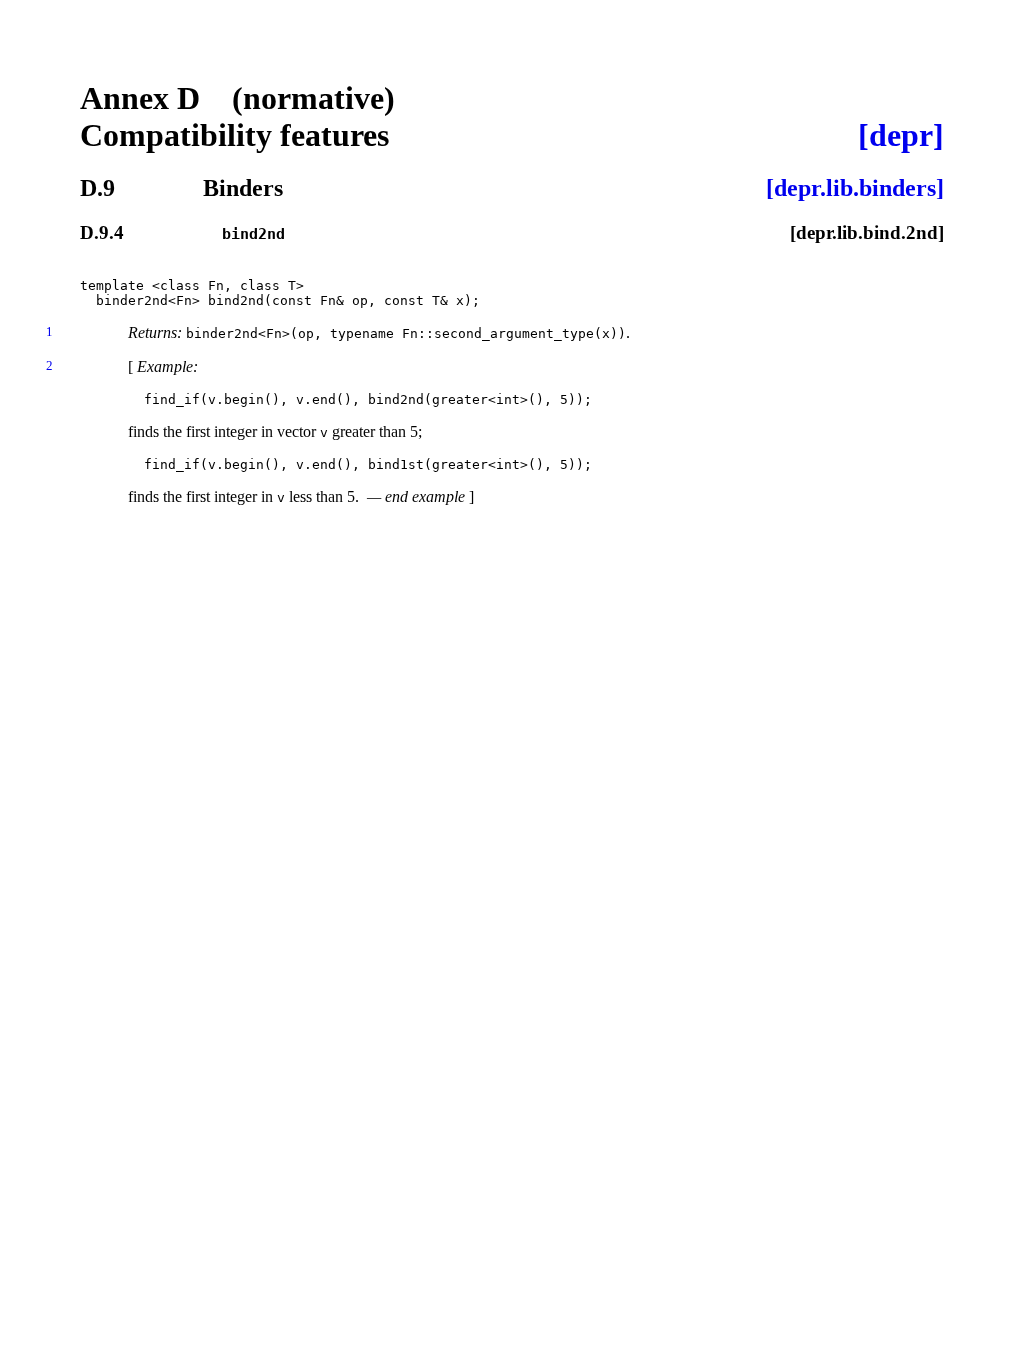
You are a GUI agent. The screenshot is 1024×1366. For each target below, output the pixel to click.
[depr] (901, 135)
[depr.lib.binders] (855, 188)
